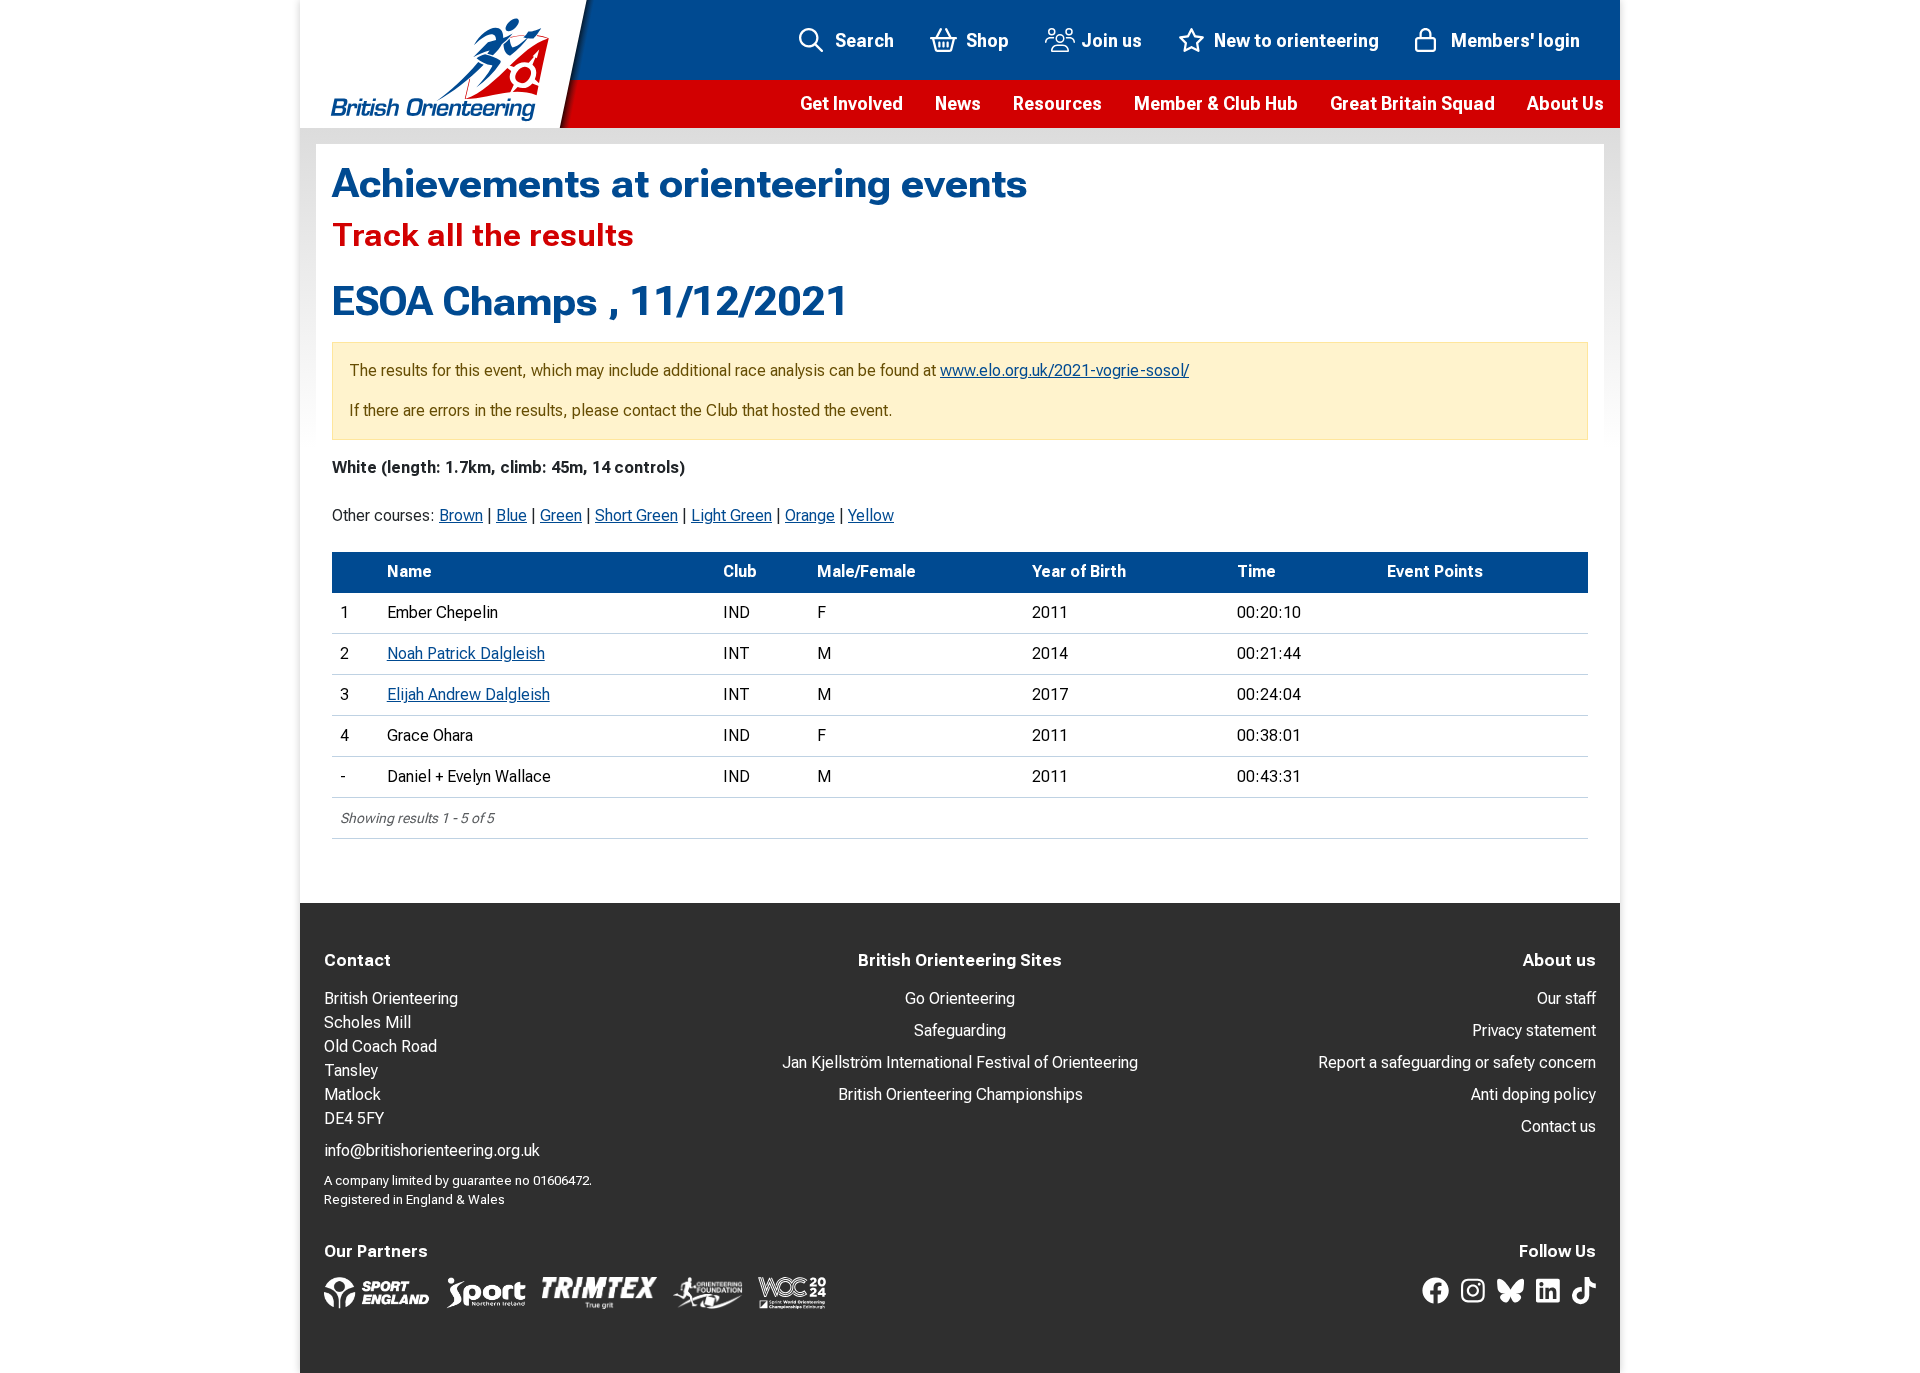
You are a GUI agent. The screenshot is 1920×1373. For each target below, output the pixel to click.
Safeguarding (960, 1030)
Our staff (1566, 998)
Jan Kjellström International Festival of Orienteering (960, 1062)
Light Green (731, 515)
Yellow (871, 515)
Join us (1111, 40)
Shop (987, 40)
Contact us (1558, 1126)
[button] (851, 104)
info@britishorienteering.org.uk (432, 1150)
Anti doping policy (1533, 1094)
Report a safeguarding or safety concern (1457, 1062)
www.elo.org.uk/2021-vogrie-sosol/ (1064, 370)
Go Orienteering (960, 998)
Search (864, 40)
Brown (461, 515)
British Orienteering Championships (960, 1094)
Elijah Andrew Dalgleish (468, 694)
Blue (511, 515)
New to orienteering (1296, 40)
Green (561, 515)
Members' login (1515, 40)
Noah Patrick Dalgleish (466, 653)
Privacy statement (1534, 1030)
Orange (810, 515)
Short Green (636, 515)
